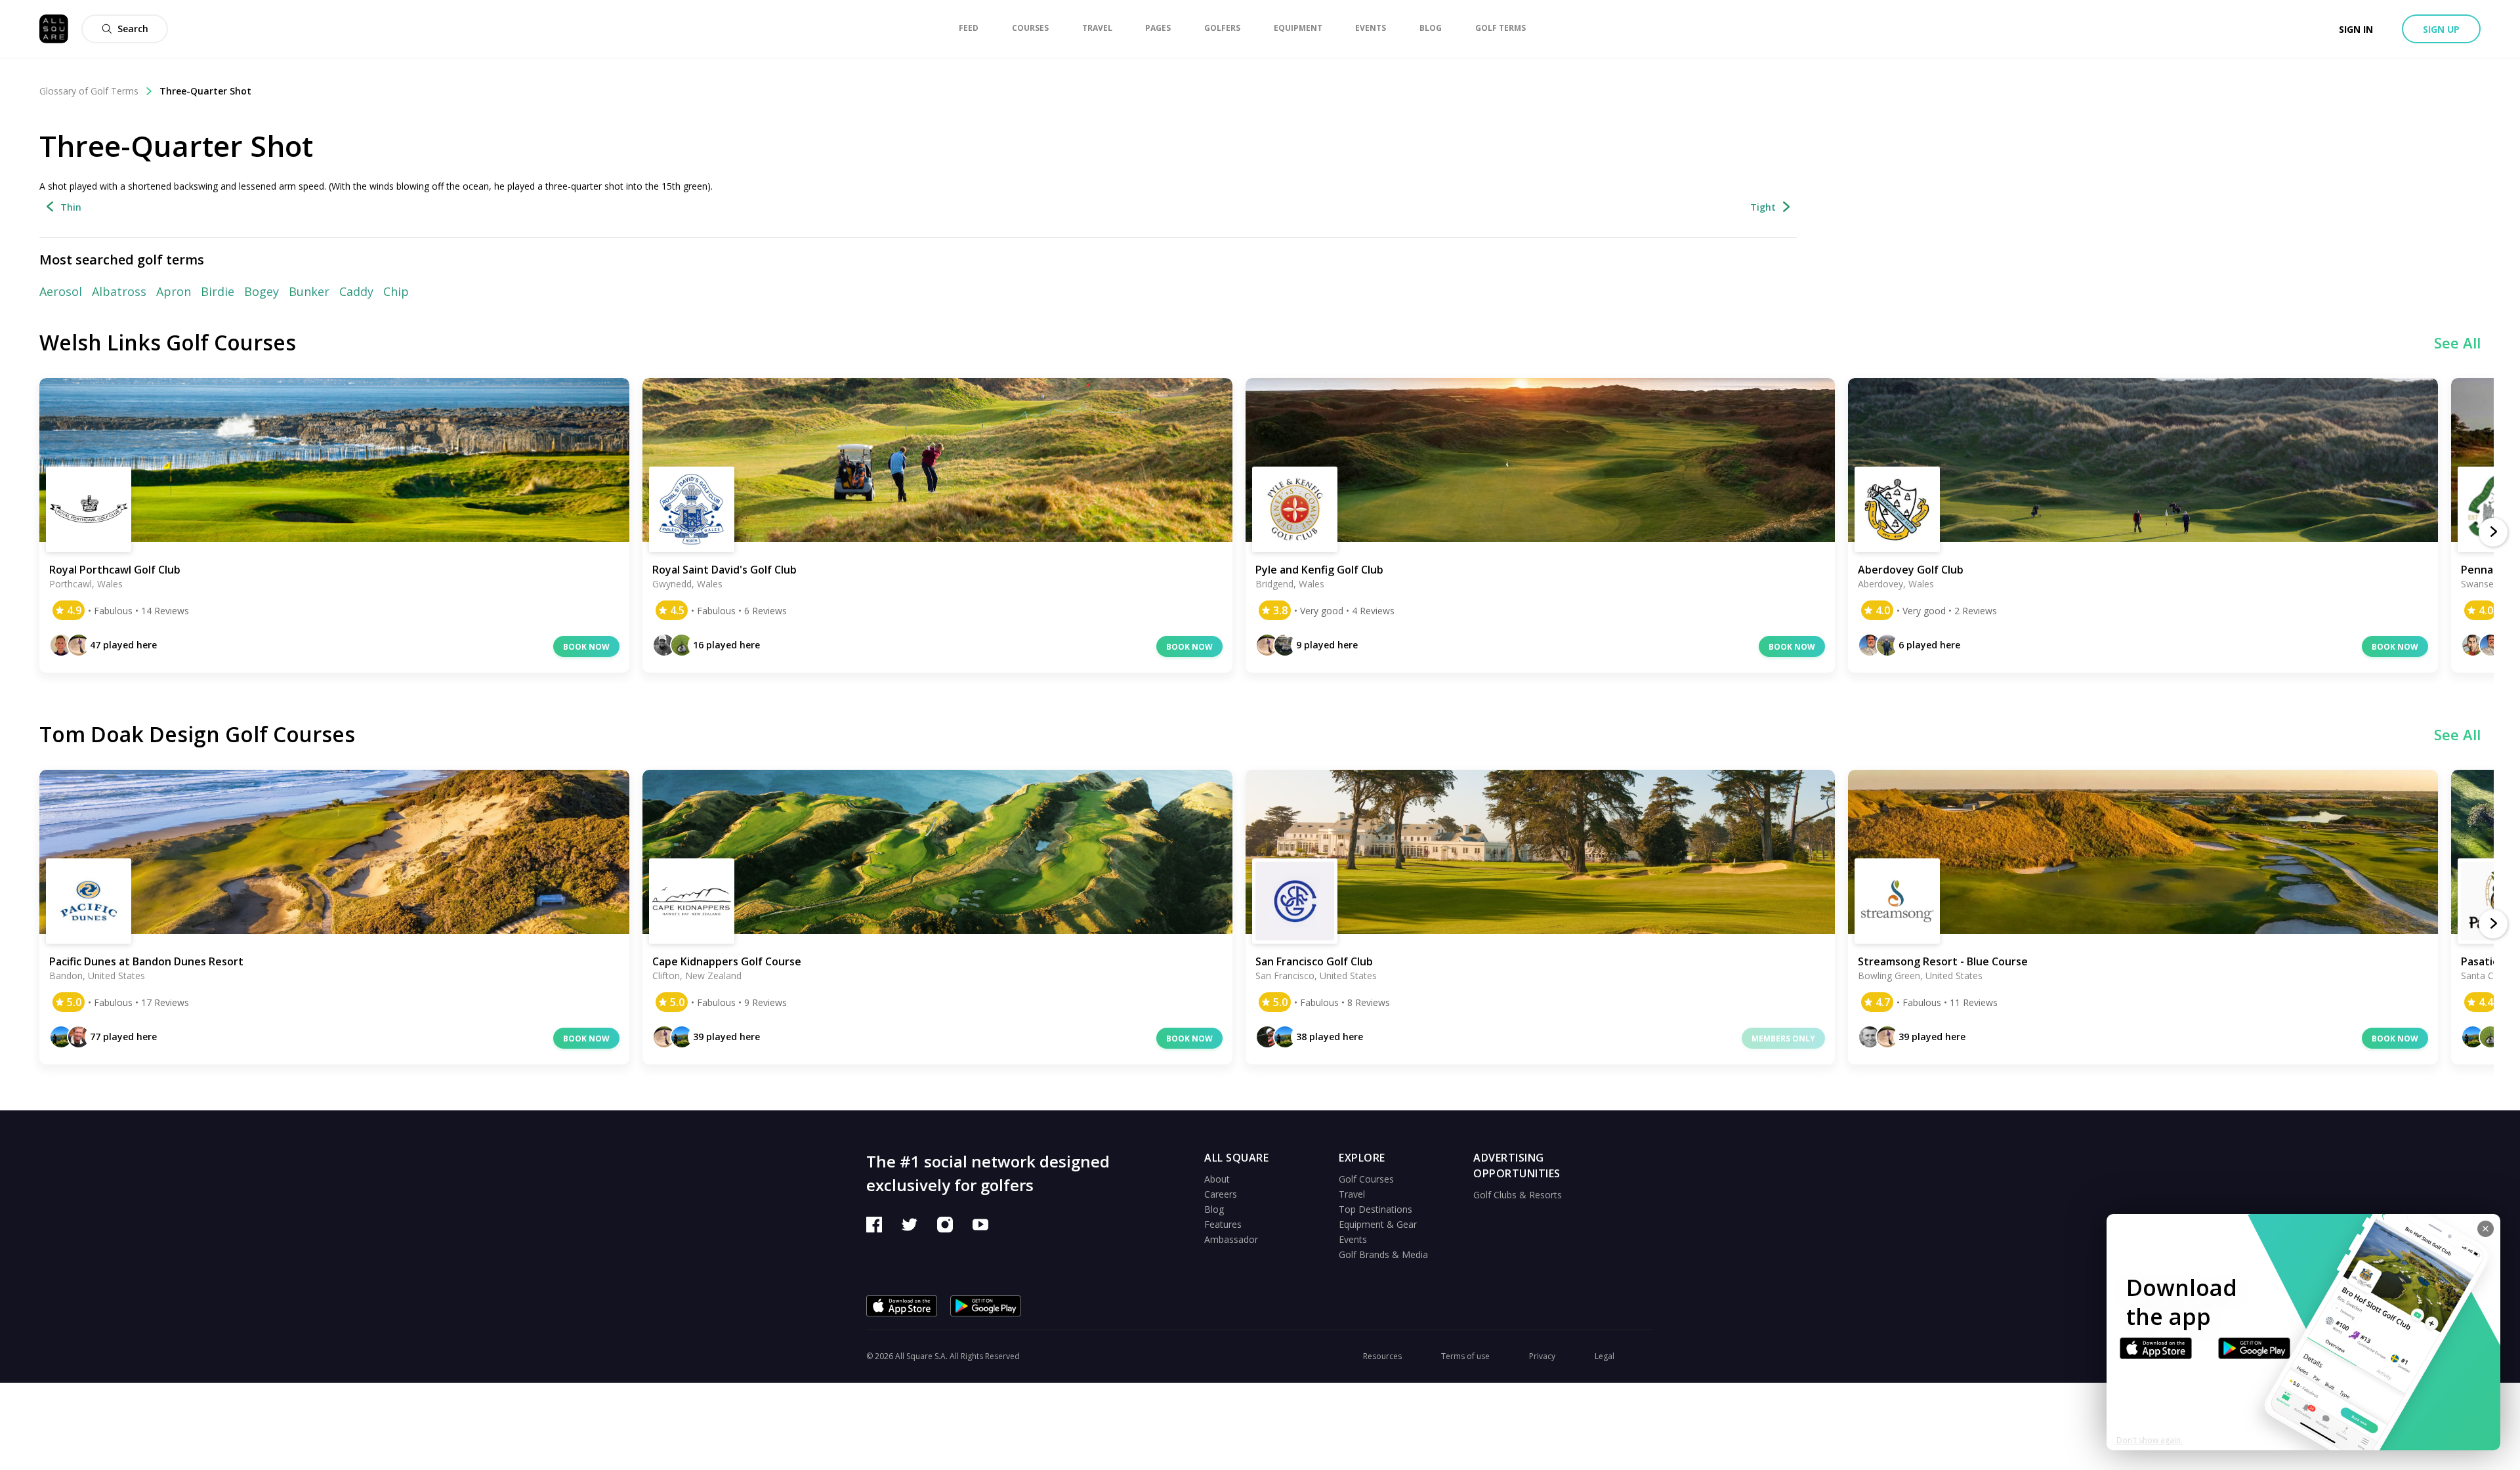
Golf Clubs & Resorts (1518, 1195)
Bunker (309, 291)
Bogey (262, 291)
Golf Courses (1366, 1179)
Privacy (1542, 1356)
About (1217, 1179)
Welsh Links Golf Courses (168, 342)
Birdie (218, 291)
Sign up (2441, 29)
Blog (1214, 1209)
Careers (1221, 1194)
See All (2457, 343)
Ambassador (1231, 1239)
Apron (174, 291)
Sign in (2356, 29)
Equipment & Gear (1378, 1224)
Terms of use (1465, 1356)
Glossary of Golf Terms (89, 91)
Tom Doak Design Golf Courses (197, 734)
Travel (1352, 1194)
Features (1223, 1224)
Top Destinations (1375, 1209)
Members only (1783, 1039)
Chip (396, 291)
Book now (586, 647)
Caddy (356, 291)
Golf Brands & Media (1383, 1254)
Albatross (119, 291)
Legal (1605, 1356)
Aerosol (61, 291)
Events (1353, 1239)
